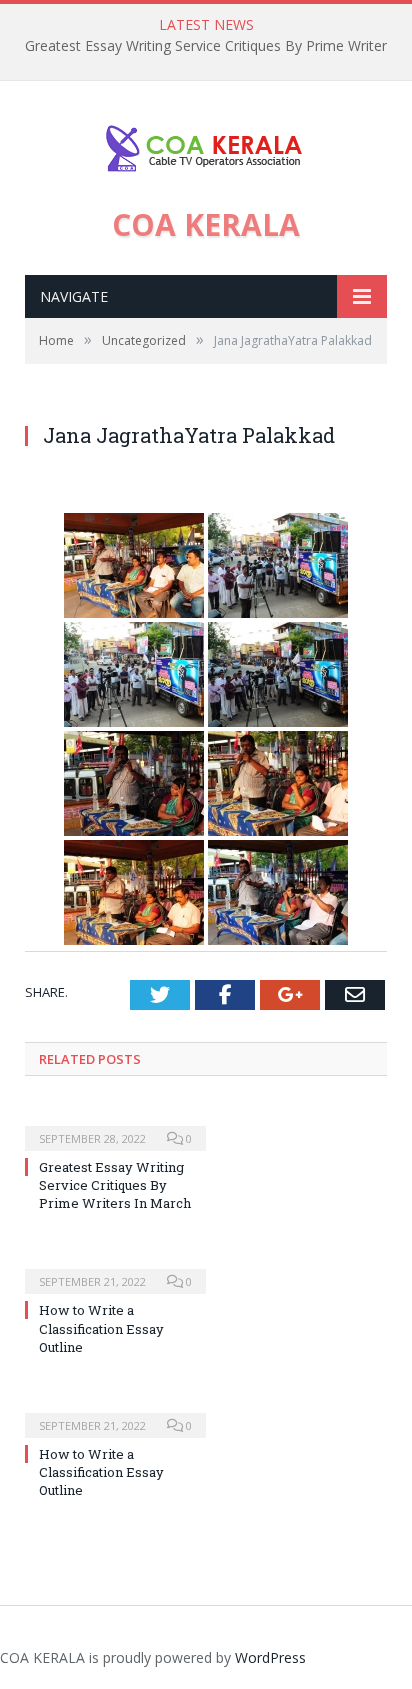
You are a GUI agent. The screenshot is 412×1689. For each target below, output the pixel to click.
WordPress (270, 1657)
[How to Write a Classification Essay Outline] (115, 1268)
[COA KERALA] (206, 143)
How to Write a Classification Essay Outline (101, 1328)
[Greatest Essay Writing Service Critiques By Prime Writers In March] (115, 1125)
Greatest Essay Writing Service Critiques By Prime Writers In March (115, 1185)
